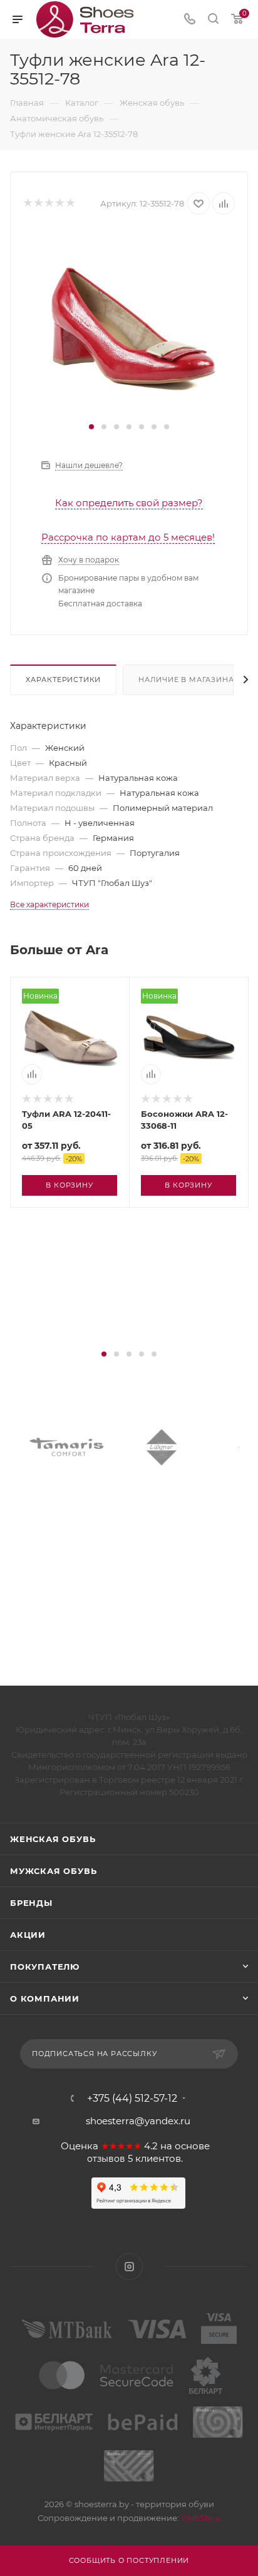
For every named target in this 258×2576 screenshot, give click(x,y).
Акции (28, 1935)
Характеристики (63, 680)
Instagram (129, 2267)
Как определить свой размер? (129, 503)
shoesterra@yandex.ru (138, 2121)
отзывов (106, 2159)
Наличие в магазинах (188, 680)
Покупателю (45, 1967)
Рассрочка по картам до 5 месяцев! (128, 537)
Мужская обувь (53, 1871)
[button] (91, 427)
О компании (45, 1998)
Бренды (31, 1903)
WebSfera (200, 2518)
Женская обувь (53, 1839)
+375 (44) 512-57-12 (132, 2099)
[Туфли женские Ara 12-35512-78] (129, 324)
